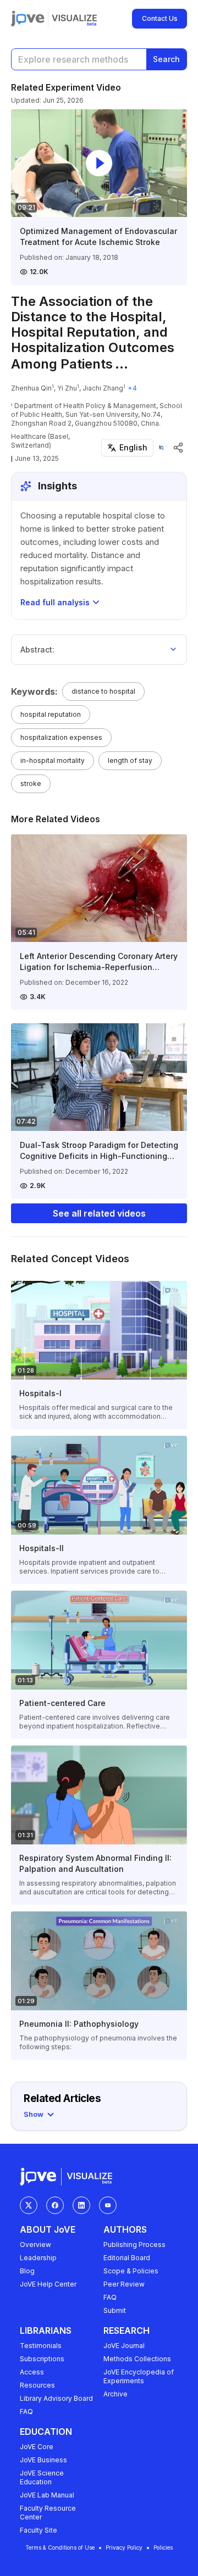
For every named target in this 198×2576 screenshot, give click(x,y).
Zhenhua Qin (31, 388)
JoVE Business (43, 2460)
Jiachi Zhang (103, 388)
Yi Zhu (67, 388)
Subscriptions (42, 2359)
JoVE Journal (124, 2346)
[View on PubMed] (161, 447)
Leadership (38, 2258)
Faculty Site (38, 2530)
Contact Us (160, 18)
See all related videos (99, 1213)
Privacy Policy (124, 2547)
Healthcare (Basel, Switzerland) (40, 441)
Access (32, 2372)
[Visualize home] (74, 19)
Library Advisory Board (56, 2398)
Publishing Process (134, 2245)
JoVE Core (37, 2447)
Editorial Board (127, 2258)
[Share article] (178, 448)
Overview (35, 2245)
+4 (132, 388)
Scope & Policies (131, 2271)
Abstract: (37, 649)
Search (166, 59)
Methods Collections (137, 2359)
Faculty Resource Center (48, 2513)
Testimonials (41, 2346)
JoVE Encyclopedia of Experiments (139, 2376)
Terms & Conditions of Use (60, 2547)
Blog (27, 2271)
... (122, 364)
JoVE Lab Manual (47, 2495)
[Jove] (28, 19)
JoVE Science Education (42, 2477)
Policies (163, 2547)
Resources (37, 2385)
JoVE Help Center (48, 2284)
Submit (115, 2310)
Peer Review (124, 2284)
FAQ (110, 2297)
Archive (116, 2394)
